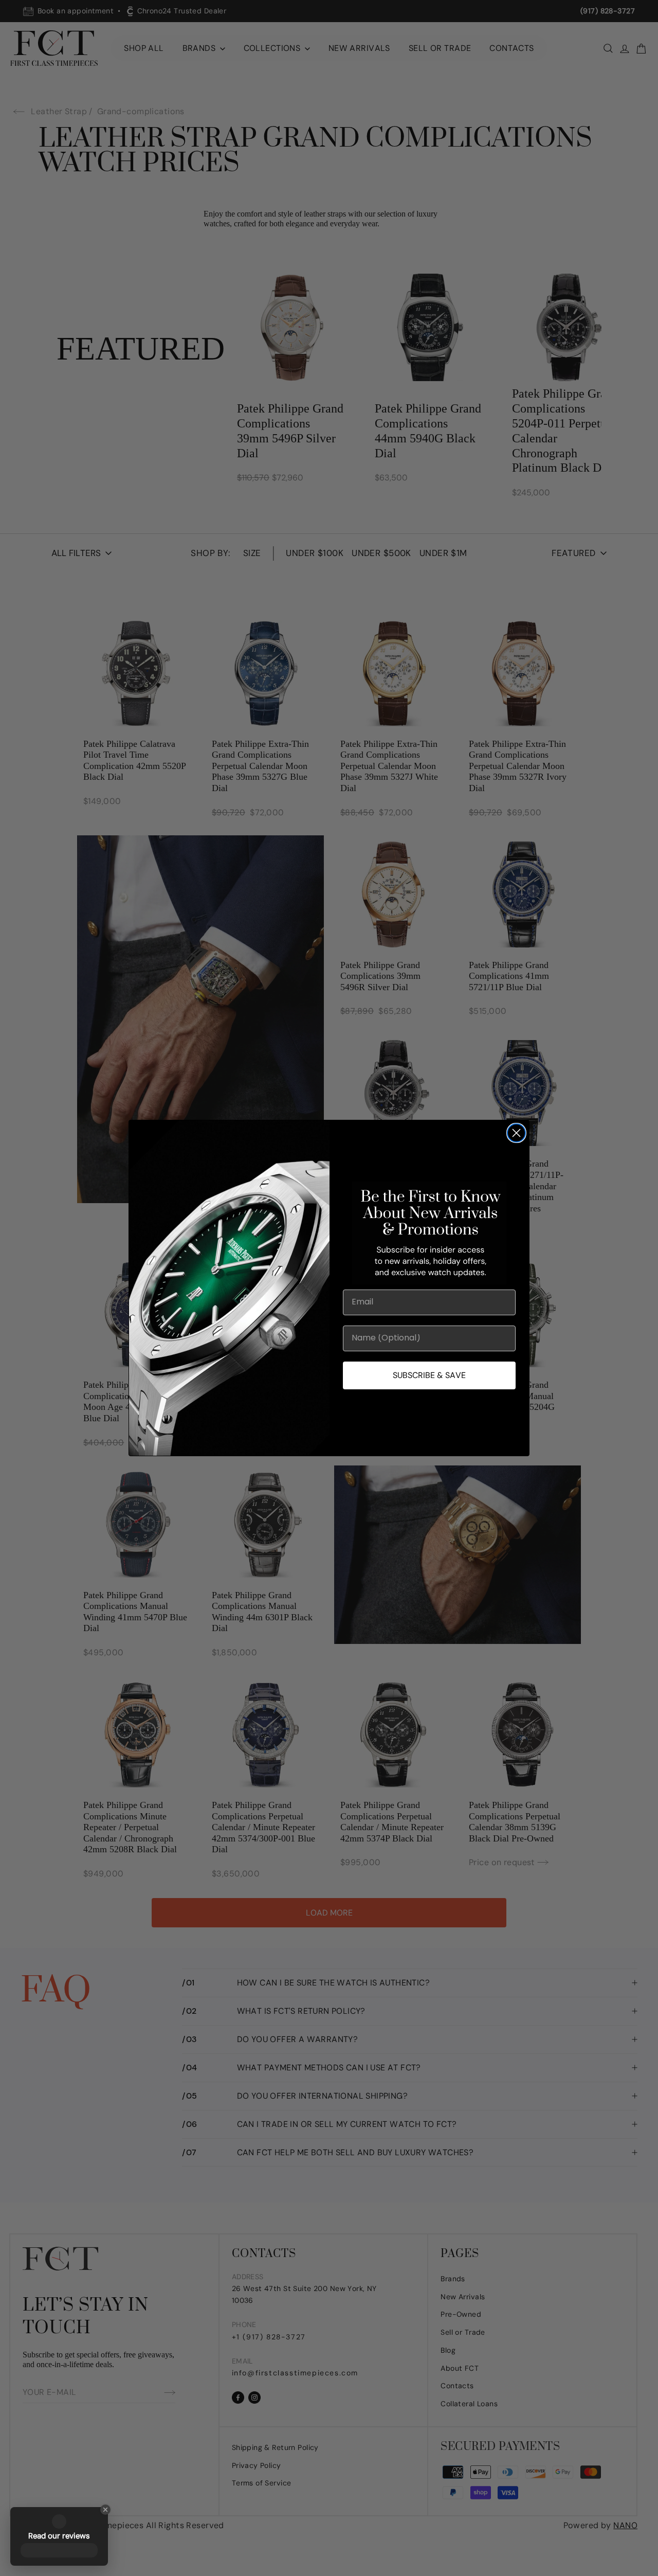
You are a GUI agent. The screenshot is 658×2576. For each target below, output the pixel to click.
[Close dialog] (516, 1133)
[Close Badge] (105, 2510)
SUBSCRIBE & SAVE (429, 1375)
